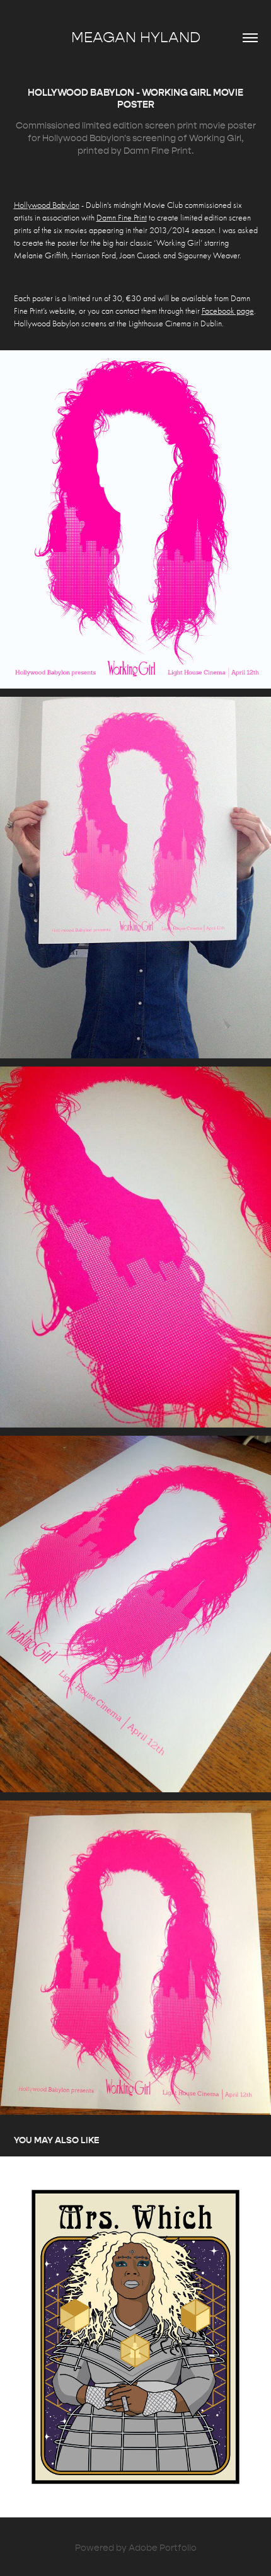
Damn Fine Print (122, 218)
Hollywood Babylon (47, 205)
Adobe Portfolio (163, 2548)
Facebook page (228, 311)
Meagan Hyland (136, 37)
